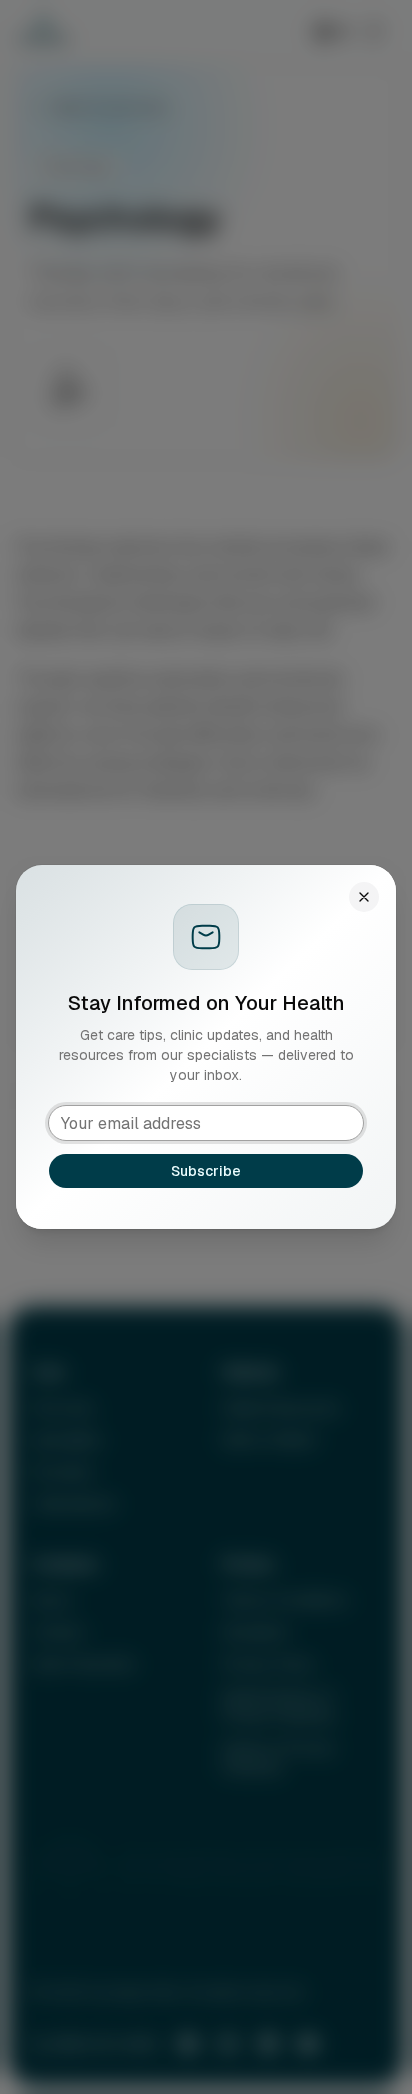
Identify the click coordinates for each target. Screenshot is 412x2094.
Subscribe (206, 1171)
